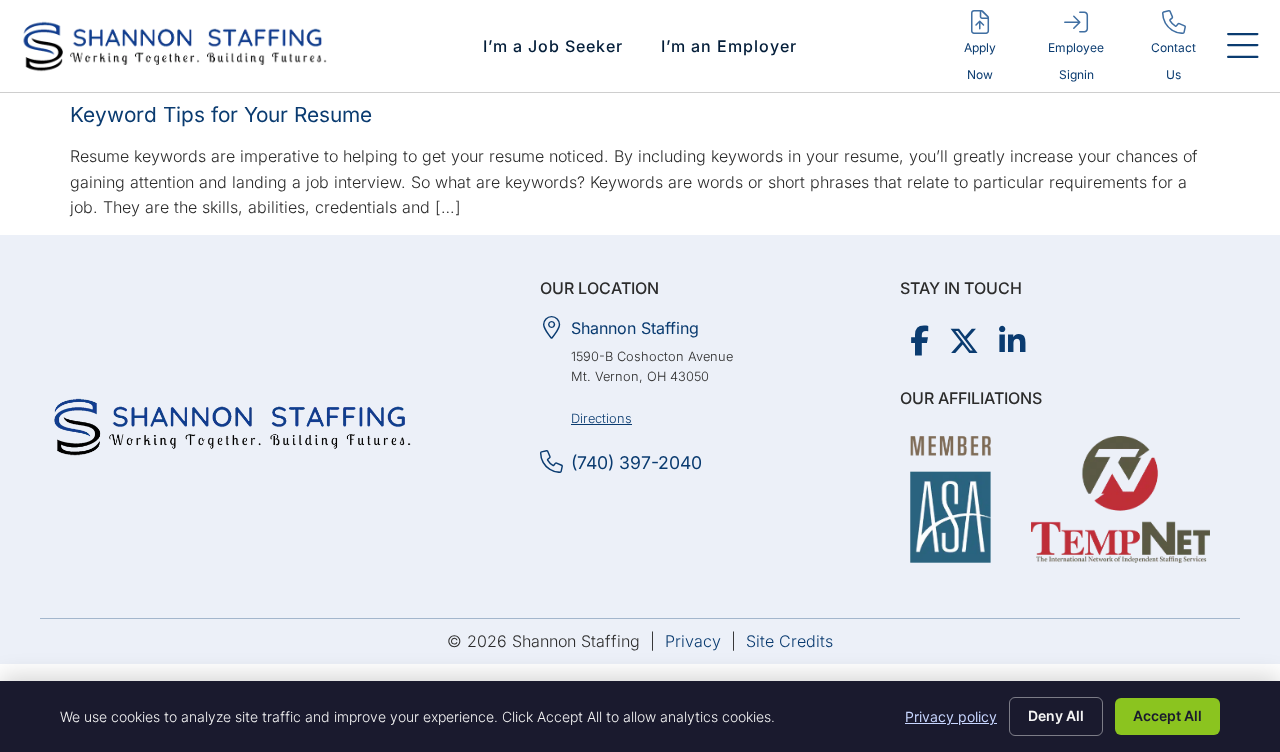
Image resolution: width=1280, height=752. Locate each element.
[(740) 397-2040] (551, 461)
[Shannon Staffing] (551, 327)
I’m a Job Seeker (553, 46)
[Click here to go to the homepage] (232, 426)
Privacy (693, 641)
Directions (601, 418)
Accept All (1167, 715)
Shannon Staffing (635, 328)
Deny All (1056, 715)
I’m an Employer (729, 46)
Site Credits (789, 641)
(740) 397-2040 (636, 462)
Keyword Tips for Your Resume (221, 114)
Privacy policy (951, 716)
